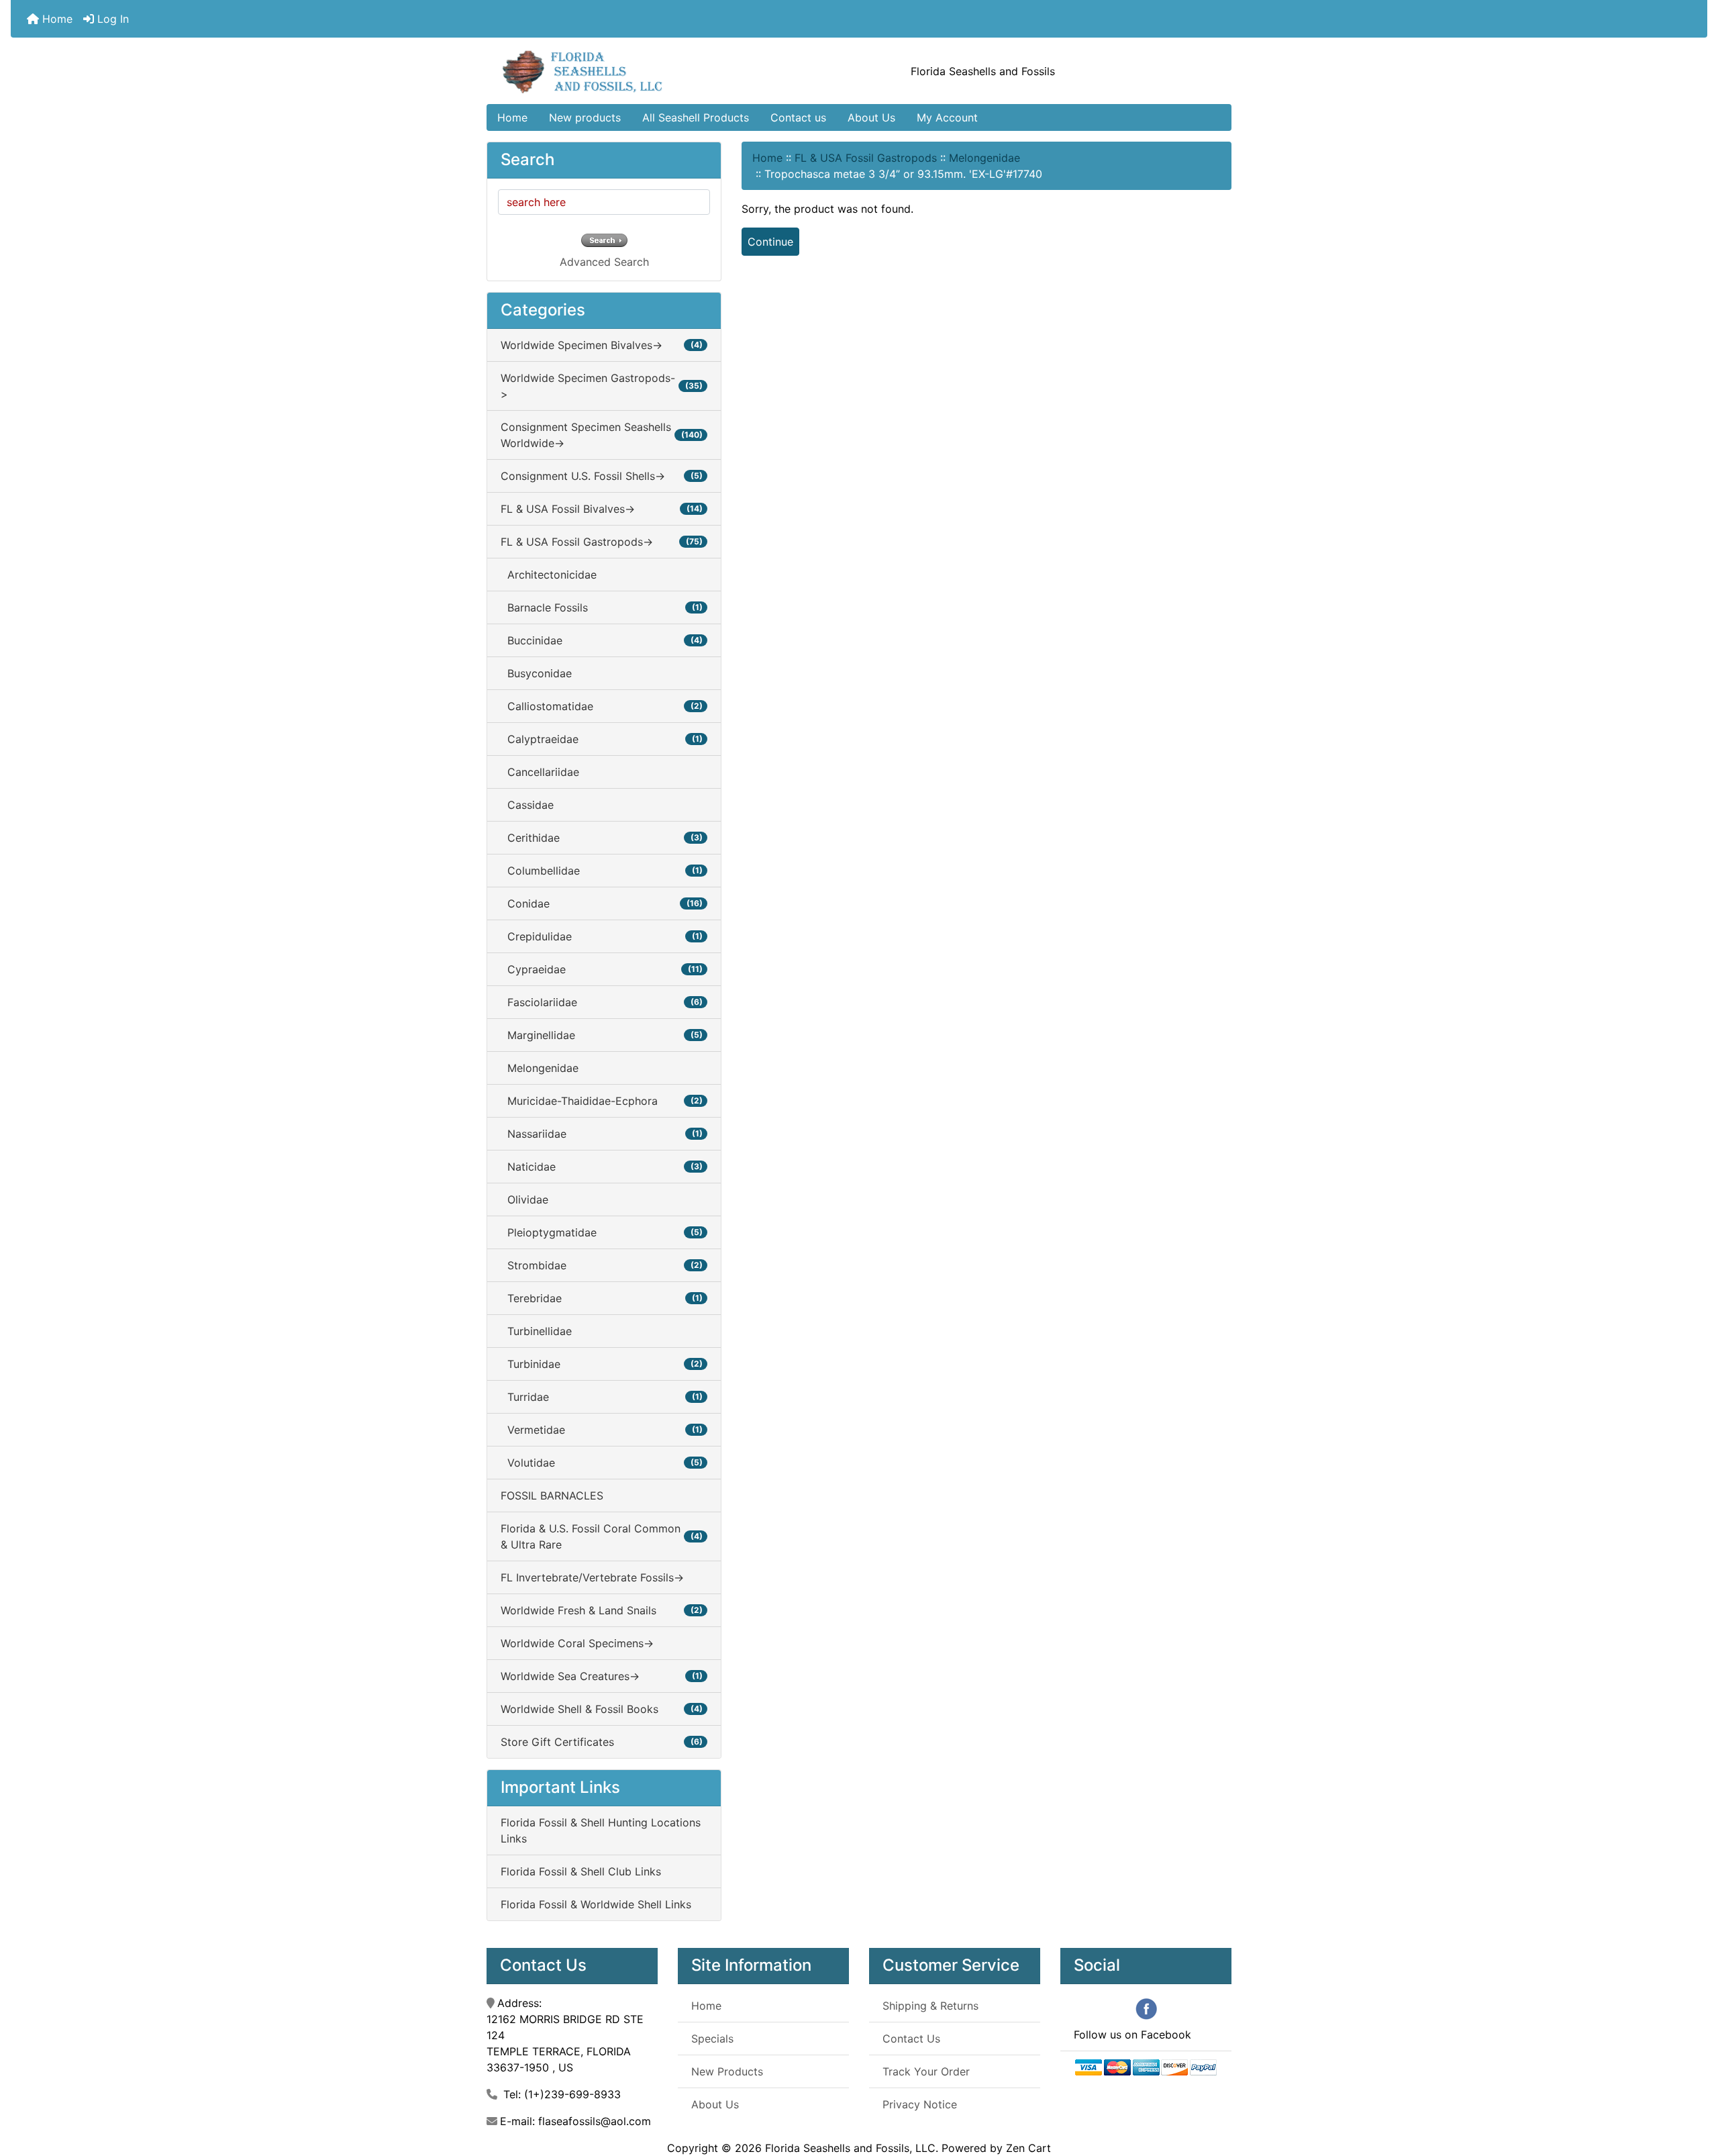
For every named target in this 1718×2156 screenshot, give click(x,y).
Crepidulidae (602, 936)
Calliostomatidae (602, 706)
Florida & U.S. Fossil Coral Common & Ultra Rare (602, 1536)
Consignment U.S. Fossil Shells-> (602, 476)
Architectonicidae (549, 575)
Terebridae (602, 1298)
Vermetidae (602, 1430)
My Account (947, 117)
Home (56, 19)
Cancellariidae (540, 772)
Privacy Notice (920, 2104)
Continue (770, 242)
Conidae (602, 903)
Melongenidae (984, 158)
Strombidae (602, 1265)
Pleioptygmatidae (602, 1232)
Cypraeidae (602, 969)
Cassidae (527, 805)
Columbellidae (602, 871)
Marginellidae (602, 1035)
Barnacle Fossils (602, 607)
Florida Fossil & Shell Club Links (581, 1871)
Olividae (524, 1199)
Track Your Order (926, 2071)
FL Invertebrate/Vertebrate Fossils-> (592, 1577)
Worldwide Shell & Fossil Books (602, 1709)
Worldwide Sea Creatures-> (602, 1676)
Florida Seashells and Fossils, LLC (850, 2148)
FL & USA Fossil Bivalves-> (602, 509)
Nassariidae (602, 1134)
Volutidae (602, 1463)
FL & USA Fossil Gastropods (866, 158)
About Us (871, 117)
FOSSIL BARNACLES (552, 1496)
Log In (111, 19)
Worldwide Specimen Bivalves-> (602, 345)
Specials (712, 2039)
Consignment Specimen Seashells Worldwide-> (602, 435)
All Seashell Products (696, 117)
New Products (727, 2071)
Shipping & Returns (930, 2006)
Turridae (602, 1397)
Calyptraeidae (602, 739)
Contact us (798, 117)
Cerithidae (602, 838)
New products (585, 117)
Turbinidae (602, 1364)
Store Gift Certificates (602, 1742)
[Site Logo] (611, 71)
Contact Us (911, 2039)
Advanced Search (604, 262)
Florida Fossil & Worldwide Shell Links (596, 1904)
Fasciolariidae (602, 1002)
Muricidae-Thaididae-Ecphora (602, 1101)
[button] (1693, 2090)
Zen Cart (1028, 2148)
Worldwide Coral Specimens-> (577, 1643)
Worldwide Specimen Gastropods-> (602, 386)
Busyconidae (536, 673)
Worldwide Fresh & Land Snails (602, 1610)
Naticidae (602, 1167)
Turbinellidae (536, 1331)
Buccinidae (602, 640)
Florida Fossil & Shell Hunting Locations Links (601, 1830)
